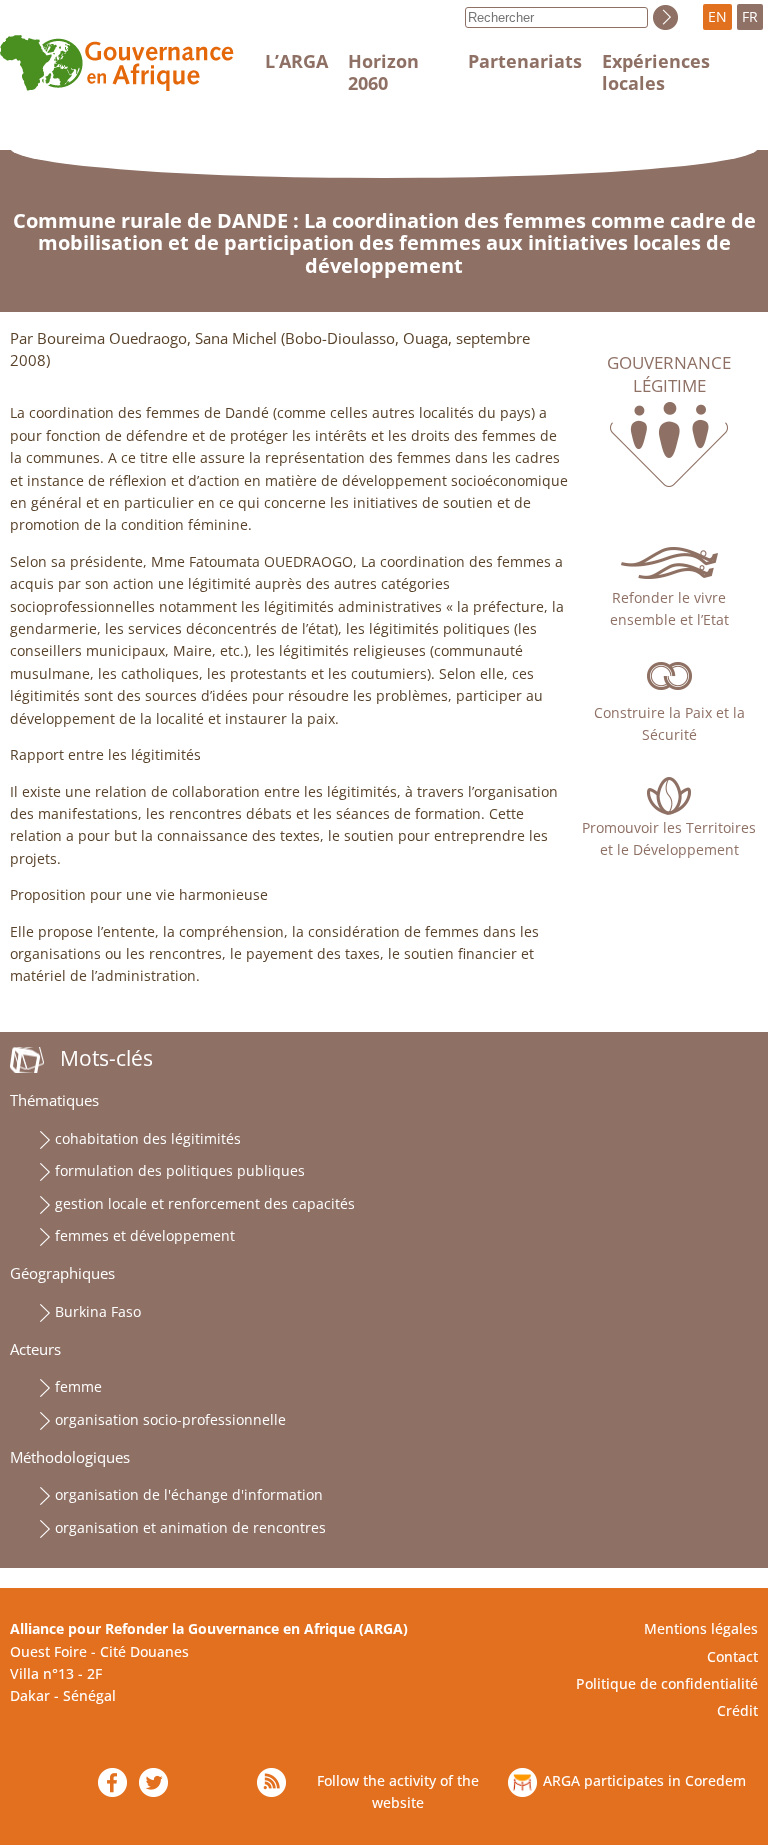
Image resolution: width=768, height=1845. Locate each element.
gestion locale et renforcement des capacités (205, 1203)
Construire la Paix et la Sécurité (669, 723)
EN (717, 16)
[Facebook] (112, 1782)
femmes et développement (145, 1235)
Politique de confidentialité (667, 1683)
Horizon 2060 (383, 72)
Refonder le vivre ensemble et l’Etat (669, 608)
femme (78, 1386)
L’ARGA (296, 61)
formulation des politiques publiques (180, 1170)
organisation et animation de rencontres (190, 1527)
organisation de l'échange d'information (189, 1494)
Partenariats (525, 61)
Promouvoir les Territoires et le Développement (669, 838)
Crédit (737, 1710)
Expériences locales (656, 72)
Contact (732, 1656)
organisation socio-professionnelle (170, 1419)
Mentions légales (701, 1628)
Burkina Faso (98, 1311)
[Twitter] (153, 1782)
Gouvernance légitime (669, 374)
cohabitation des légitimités (148, 1138)
